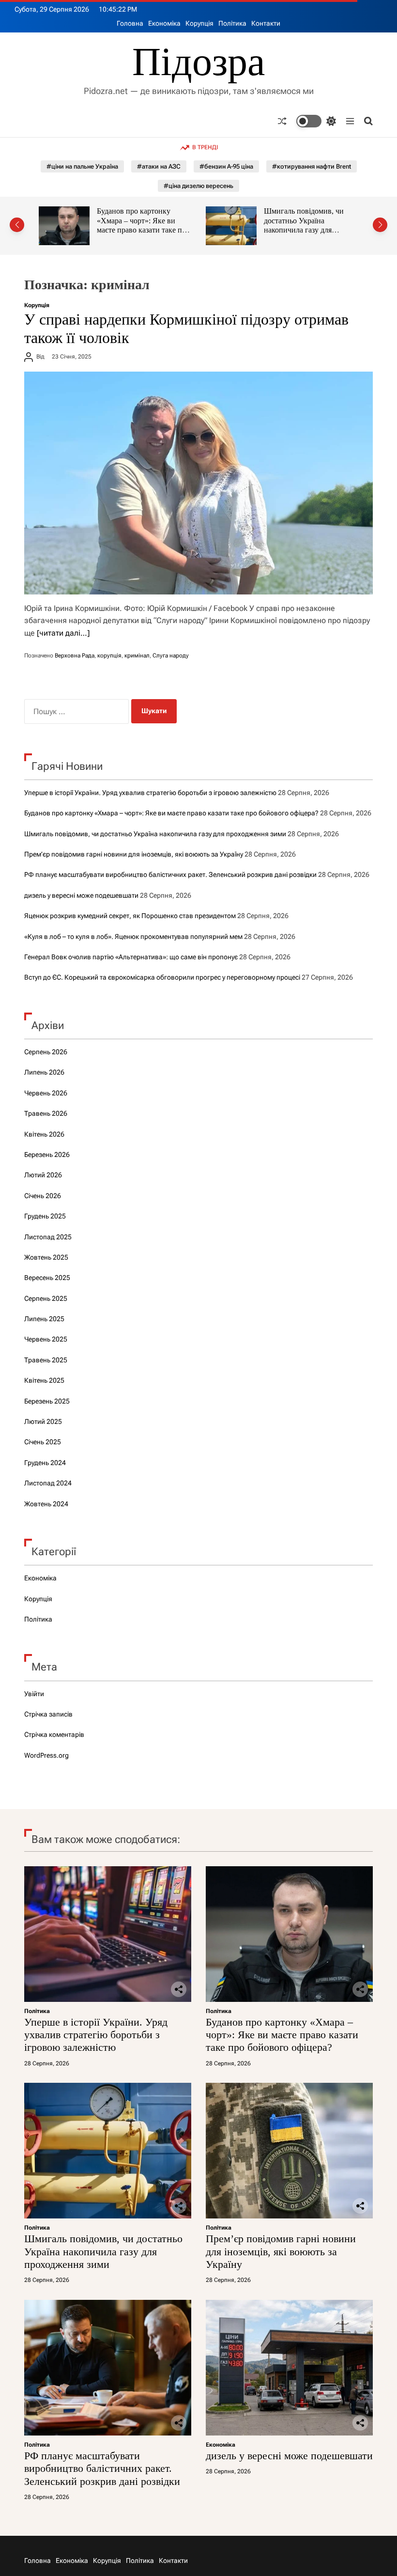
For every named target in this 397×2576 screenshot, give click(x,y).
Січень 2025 (43, 1442)
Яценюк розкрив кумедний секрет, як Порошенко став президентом (130, 916)
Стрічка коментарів (54, 1734)
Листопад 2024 (48, 1483)
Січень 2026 (43, 1196)
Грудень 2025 (45, 1216)
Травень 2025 (46, 1360)
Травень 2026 (46, 1113)
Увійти (34, 1694)
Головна (130, 23)
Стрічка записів (48, 1714)
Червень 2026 (46, 1093)
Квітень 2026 (44, 1134)
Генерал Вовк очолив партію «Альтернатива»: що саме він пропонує (131, 957)
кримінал (137, 656)
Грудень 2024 (45, 1463)
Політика (232, 23)
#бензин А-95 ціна (226, 166)
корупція (109, 656)
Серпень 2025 (46, 1298)
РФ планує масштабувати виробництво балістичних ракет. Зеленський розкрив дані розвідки (170, 874)
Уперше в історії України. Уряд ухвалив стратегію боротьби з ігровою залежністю (150, 793)
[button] (17, 225)
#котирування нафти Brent (312, 166)
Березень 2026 (47, 1155)
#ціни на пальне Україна (82, 166)
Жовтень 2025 (46, 1257)
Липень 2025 (44, 1319)
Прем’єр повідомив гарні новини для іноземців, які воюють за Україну (345, 220)
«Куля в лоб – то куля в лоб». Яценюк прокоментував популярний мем (133, 937)
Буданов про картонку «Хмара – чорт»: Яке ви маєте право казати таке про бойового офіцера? (171, 813)
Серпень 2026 (46, 1052)
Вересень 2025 (47, 1278)
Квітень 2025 (44, 1380)
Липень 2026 (44, 1072)
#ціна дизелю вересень (198, 186)
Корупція (199, 23)
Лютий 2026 (43, 1175)
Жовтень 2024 (46, 1504)
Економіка (164, 23)
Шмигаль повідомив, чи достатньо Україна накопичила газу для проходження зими (176, 225)
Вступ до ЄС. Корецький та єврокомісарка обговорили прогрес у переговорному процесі (162, 977)
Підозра (198, 62)
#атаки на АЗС (159, 166)
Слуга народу (171, 656)
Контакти (266, 23)
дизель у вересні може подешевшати (81, 895)
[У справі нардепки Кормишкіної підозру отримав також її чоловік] (198, 483)
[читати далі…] (63, 633)
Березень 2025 (47, 1401)
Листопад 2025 (48, 1237)
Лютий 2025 (43, 1421)
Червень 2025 (46, 1339)
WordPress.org (46, 1755)
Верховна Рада (75, 656)
